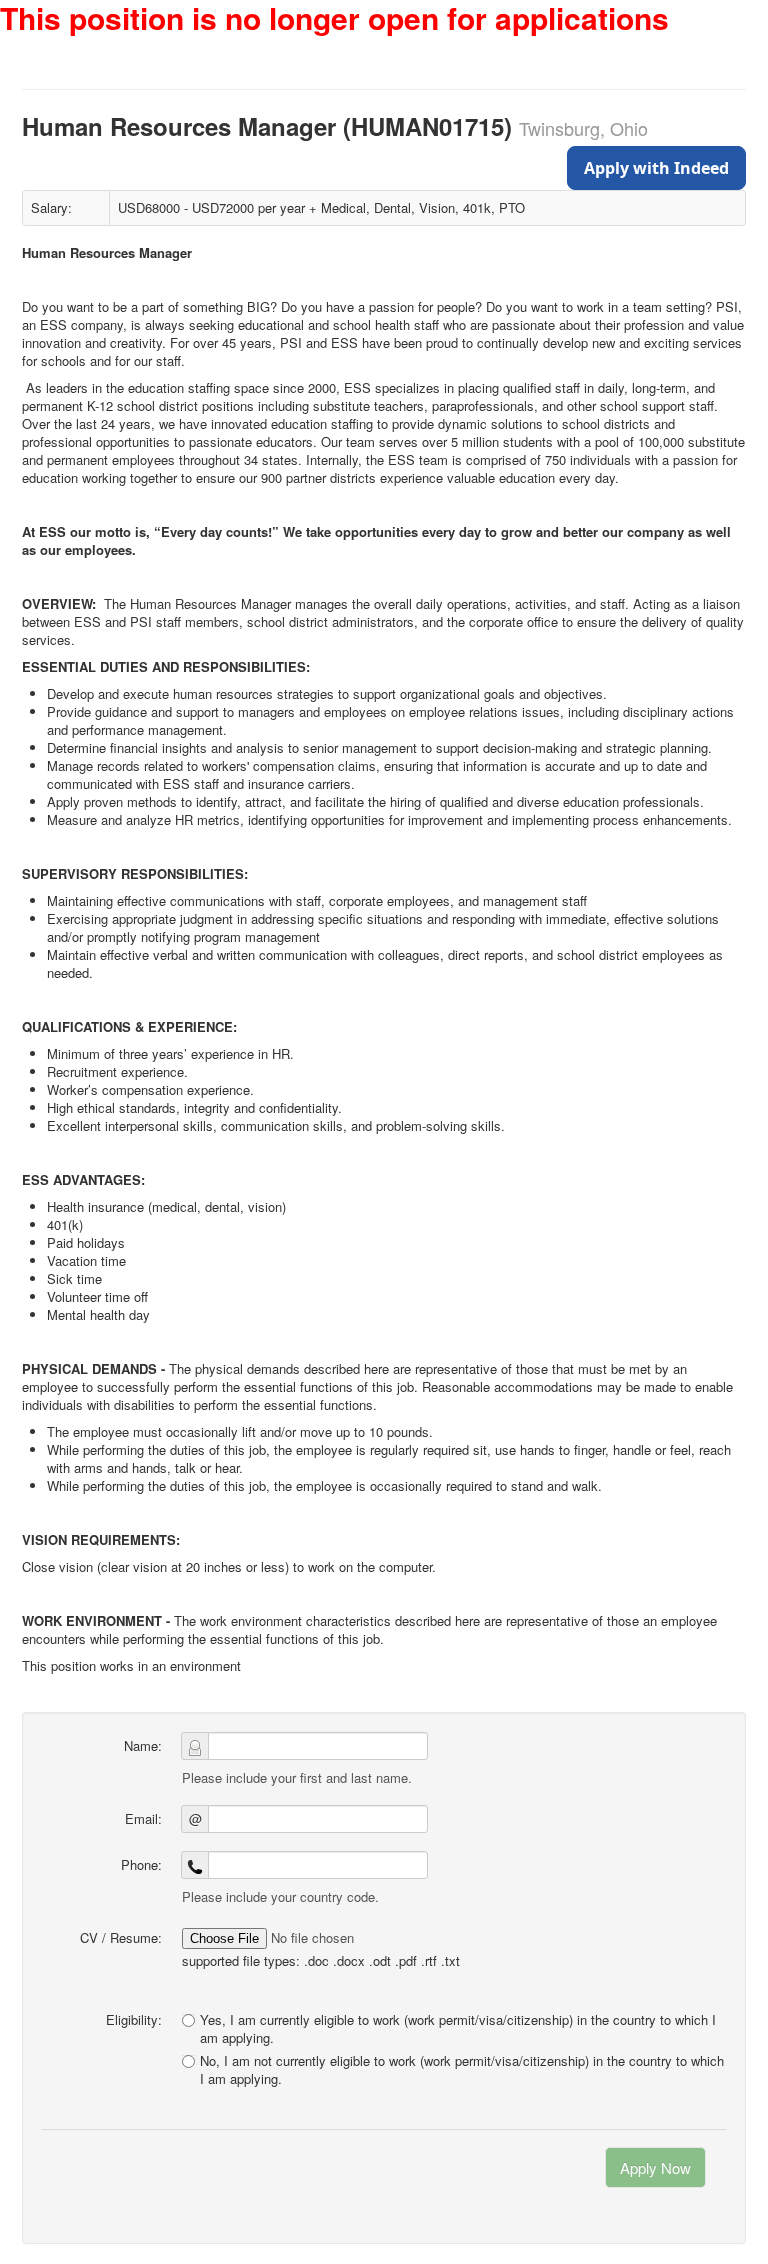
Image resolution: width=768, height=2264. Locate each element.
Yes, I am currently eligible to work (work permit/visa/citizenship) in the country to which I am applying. (458, 2028)
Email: (143, 1818)
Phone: (141, 1864)
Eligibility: (134, 2019)
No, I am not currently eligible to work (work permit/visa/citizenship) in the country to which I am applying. (462, 2070)
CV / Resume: (121, 1937)
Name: (143, 1745)
